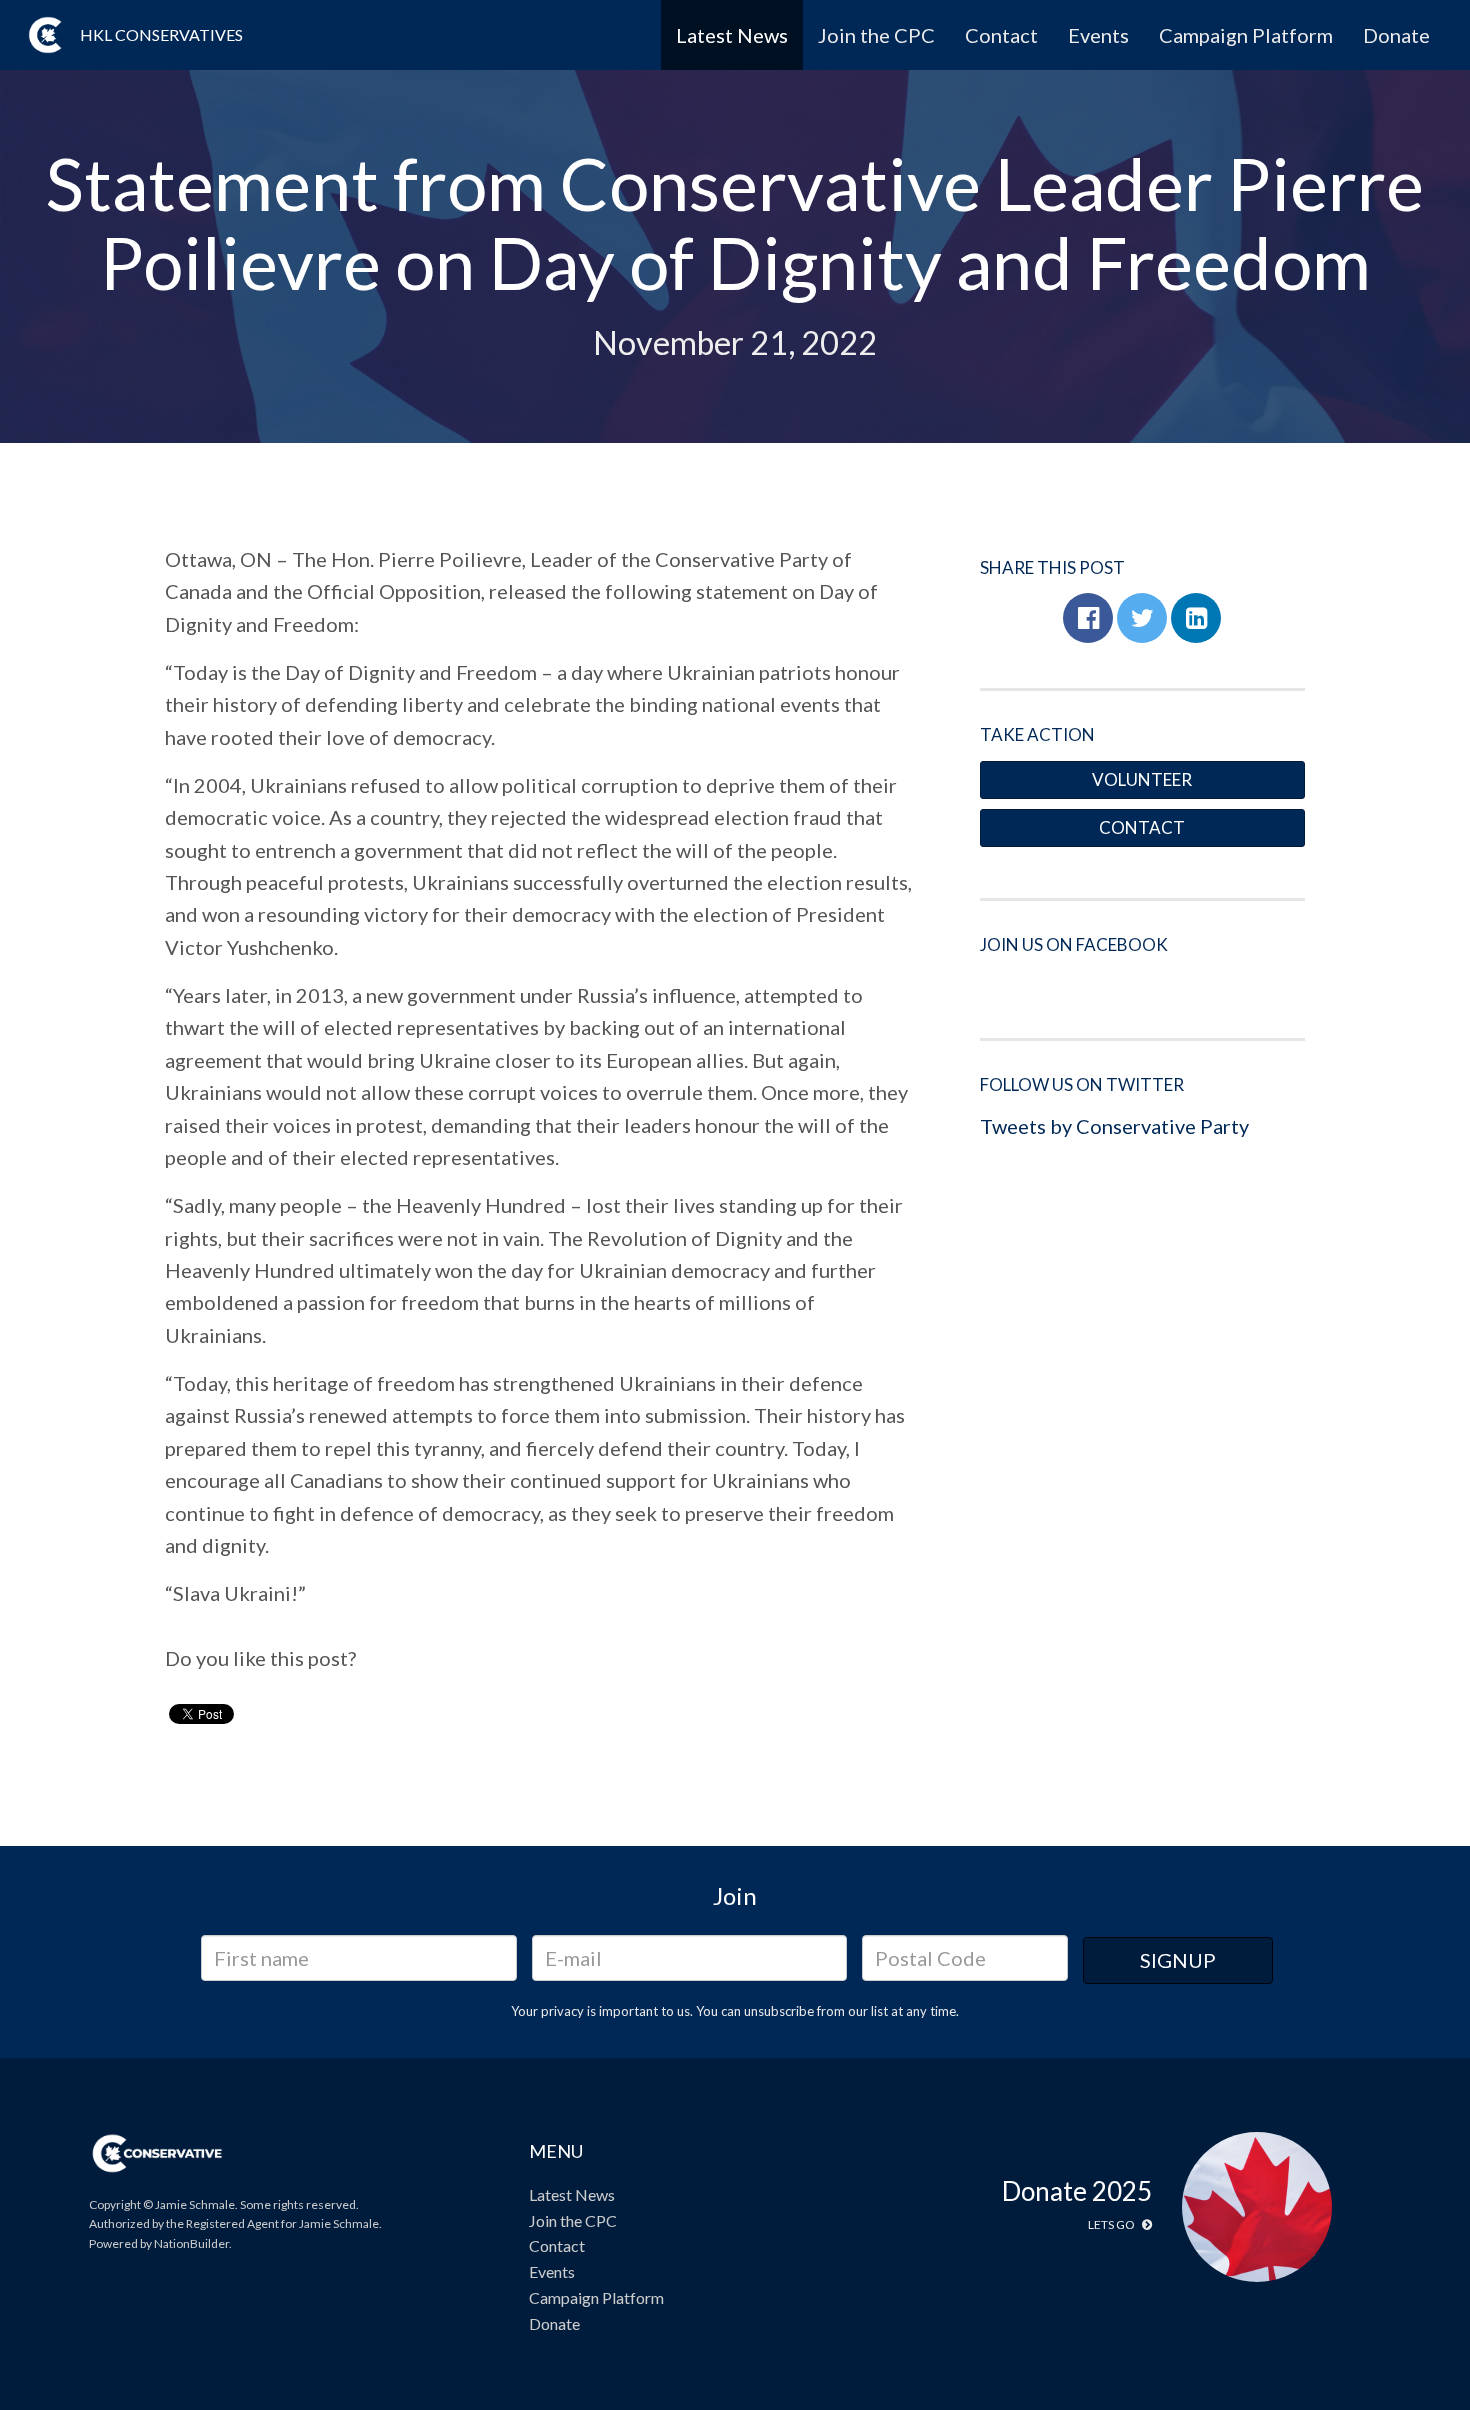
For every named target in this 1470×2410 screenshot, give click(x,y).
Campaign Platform (1246, 35)
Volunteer (1142, 779)
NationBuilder (191, 2243)
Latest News (732, 35)
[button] (1088, 618)
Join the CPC (876, 35)
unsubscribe (779, 2011)
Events (1098, 35)
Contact (1001, 35)
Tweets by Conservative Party (1114, 1126)
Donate (1396, 35)
